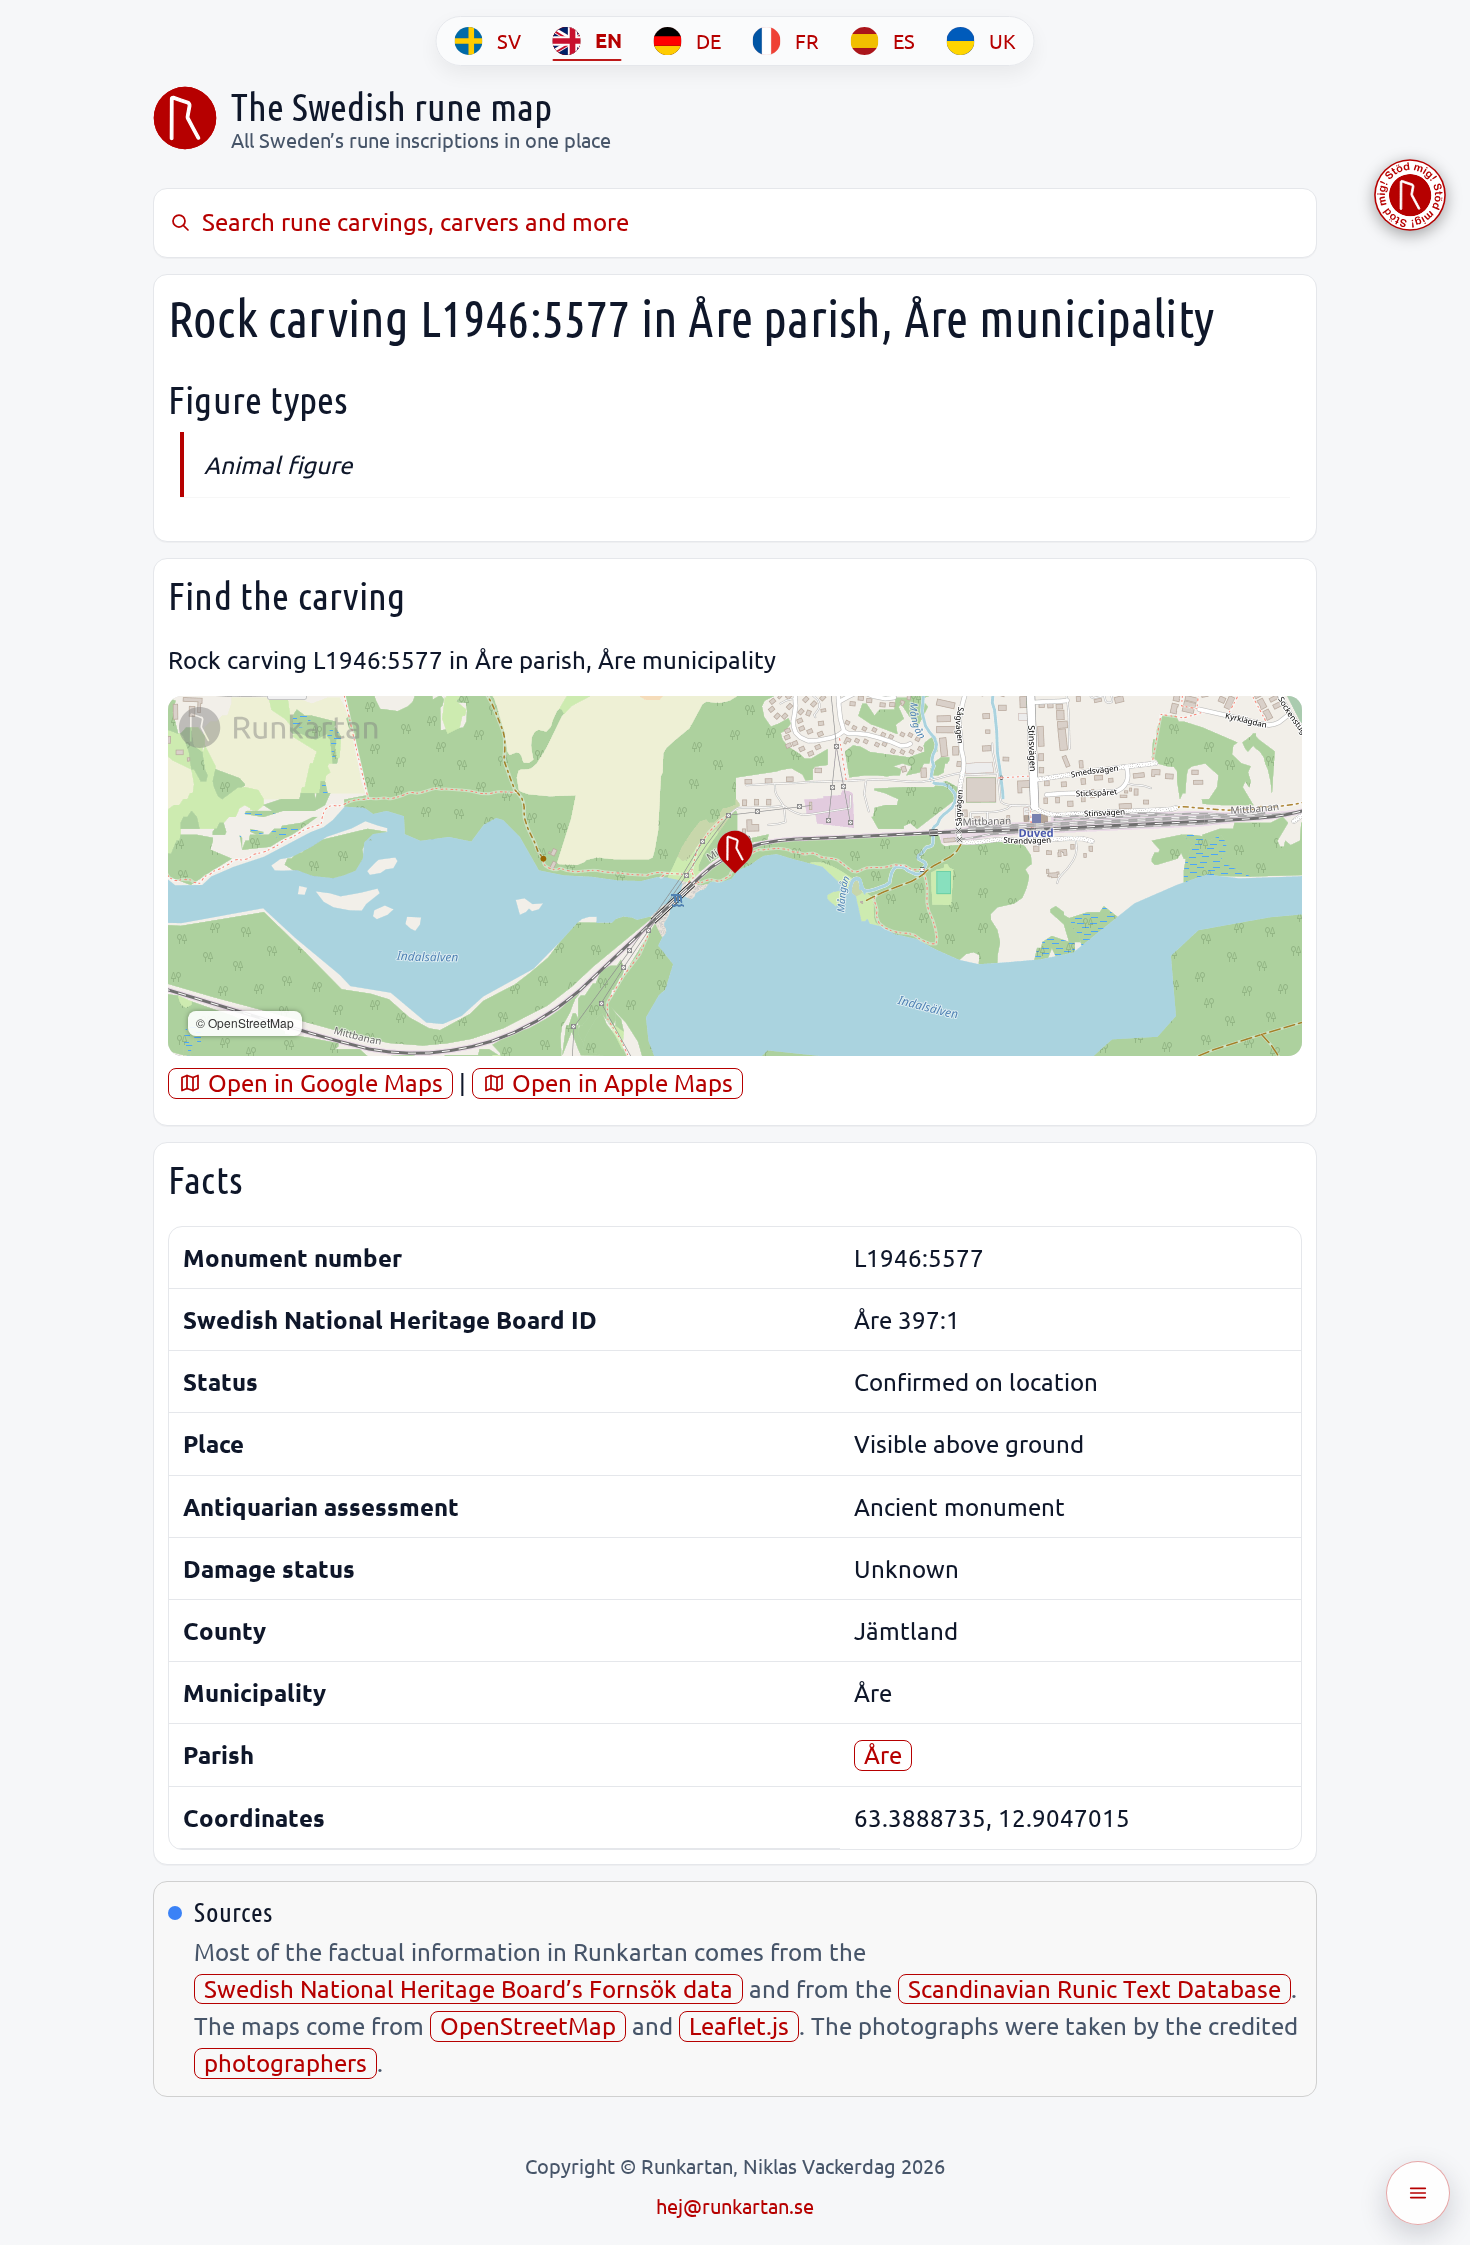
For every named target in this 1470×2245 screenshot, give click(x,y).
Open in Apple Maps (619, 1082)
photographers (285, 2062)
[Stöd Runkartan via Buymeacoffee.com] (1410, 195)
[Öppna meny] (1418, 2193)
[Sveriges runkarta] (185, 118)
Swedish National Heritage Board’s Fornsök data (468, 1988)
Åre (883, 1754)
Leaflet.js (739, 2025)
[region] (735, 876)
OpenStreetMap (528, 2025)
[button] (735, 852)
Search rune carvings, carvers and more (415, 221)
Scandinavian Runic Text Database (1094, 1988)
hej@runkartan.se (735, 2205)
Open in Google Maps (322, 1082)
